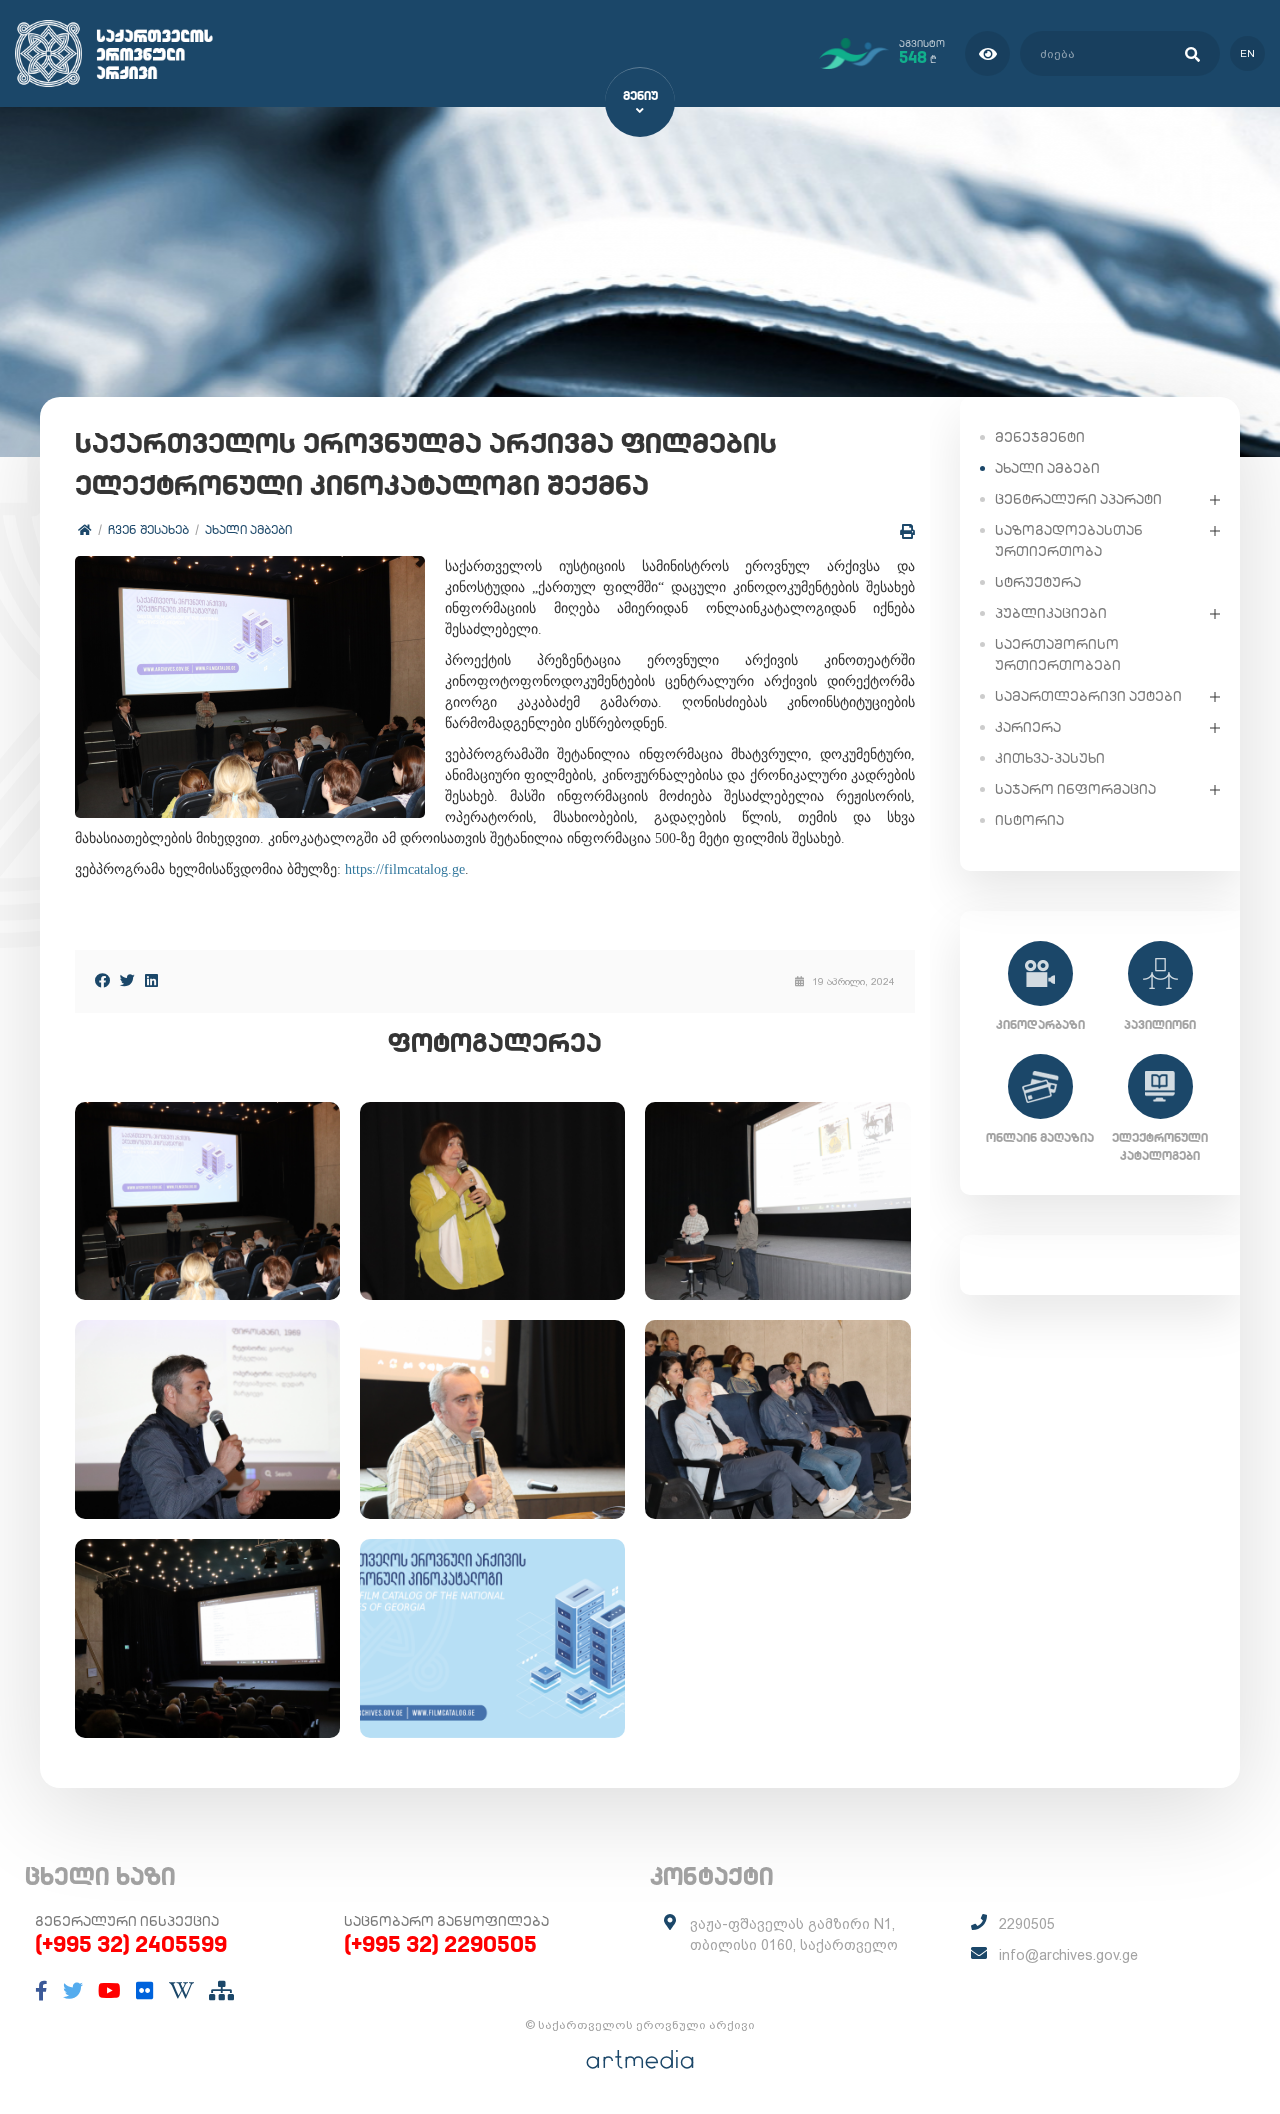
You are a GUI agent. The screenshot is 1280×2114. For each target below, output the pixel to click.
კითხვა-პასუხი (1050, 758)
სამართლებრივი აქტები (1088, 696)
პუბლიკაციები (1051, 613)
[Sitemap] (221, 1991)
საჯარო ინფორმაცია (1075, 789)
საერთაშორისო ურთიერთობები (1058, 654)
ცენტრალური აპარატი (1078, 499)
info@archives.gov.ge (1068, 1955)
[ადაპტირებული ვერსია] (987, 53)
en (1247, 53)
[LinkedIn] (151, 980)
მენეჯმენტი (1040, 437)
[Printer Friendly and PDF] (907, 531)
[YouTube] (109, 1991)
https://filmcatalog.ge (405, 869)
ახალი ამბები (248, 529)
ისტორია (1029, 820)
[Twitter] (127, 980)
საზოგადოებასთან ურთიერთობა (1069, 540)
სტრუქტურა (1038, 582)
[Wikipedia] (181, 1991)
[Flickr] (145, 1991)
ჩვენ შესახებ (148, 529)
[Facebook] (102, 980)
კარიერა (1028, 727)
